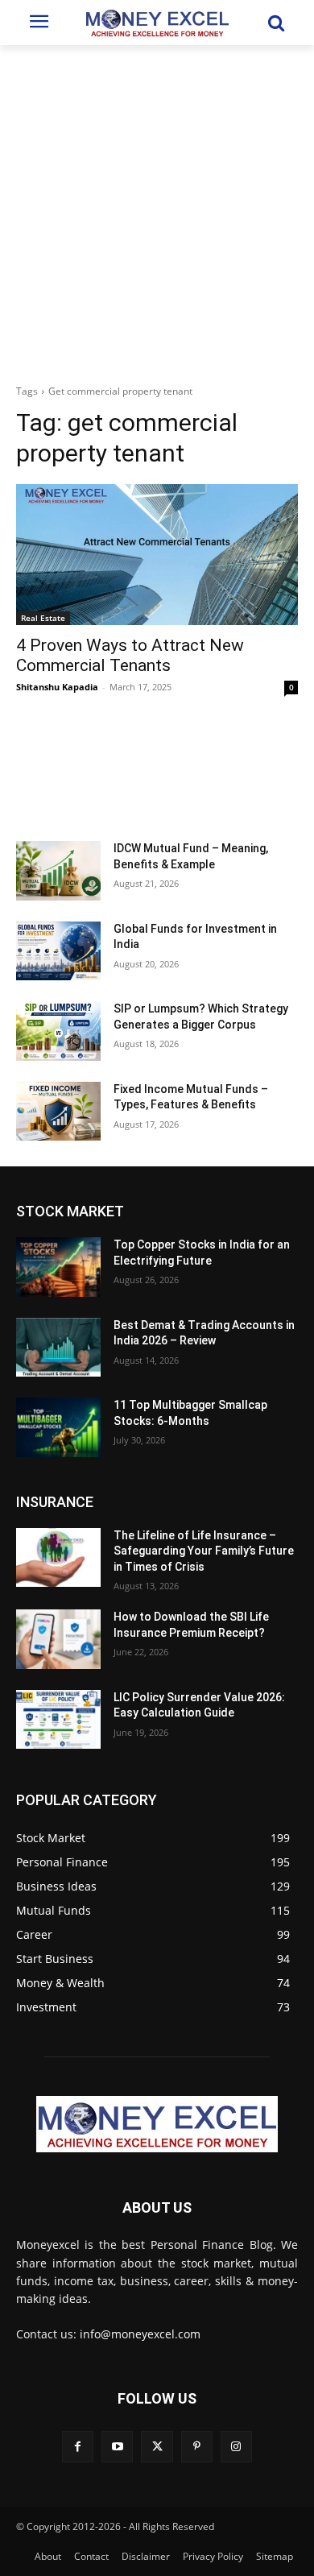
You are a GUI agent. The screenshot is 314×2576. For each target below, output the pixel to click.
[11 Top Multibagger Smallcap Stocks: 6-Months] (58, 1427)
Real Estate (43, 618)
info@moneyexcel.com (140, 2334)
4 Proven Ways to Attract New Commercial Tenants (130, 655)
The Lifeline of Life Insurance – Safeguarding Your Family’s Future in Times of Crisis (204, 1551)
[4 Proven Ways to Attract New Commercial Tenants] (157, 555)
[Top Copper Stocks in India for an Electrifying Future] (58, 1267)
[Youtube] (117, 2447)
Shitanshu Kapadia (57, 687)
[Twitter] (157, 2447)
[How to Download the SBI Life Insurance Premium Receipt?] (58, 1639)
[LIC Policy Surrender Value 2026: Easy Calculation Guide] (58, 1720)
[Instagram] (236, 2447)
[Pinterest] (197, 2447)
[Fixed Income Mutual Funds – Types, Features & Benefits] (58, 1112)
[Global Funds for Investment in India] (58, 951)
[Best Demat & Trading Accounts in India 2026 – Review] (58, 1348)
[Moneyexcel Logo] (157, 23)
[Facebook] (78, 2447)
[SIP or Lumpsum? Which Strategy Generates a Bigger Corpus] (58, 1031)
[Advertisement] (157, 210)
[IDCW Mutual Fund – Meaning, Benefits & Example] (58, 871)
